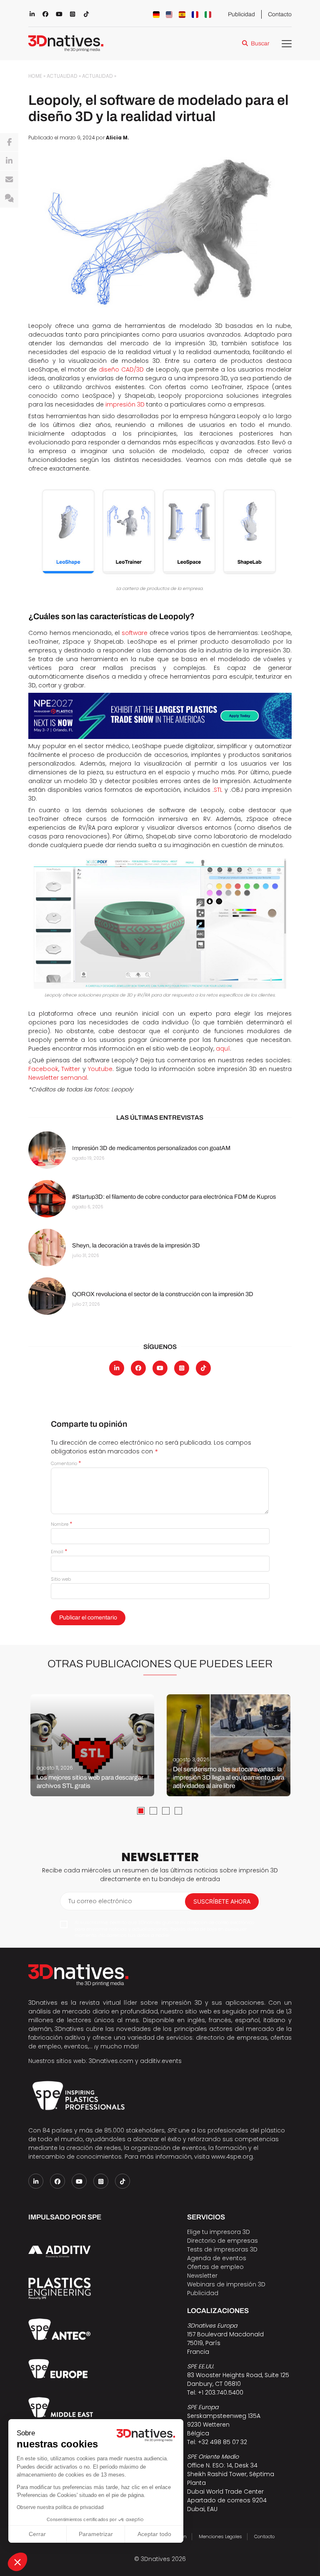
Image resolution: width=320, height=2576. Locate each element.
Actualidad (62, 76)
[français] (195, 15)
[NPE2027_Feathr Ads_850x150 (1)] (160, 716)
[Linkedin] (9, 161)
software (135, 633)
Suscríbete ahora (222, 1901)
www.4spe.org (232, 2157)
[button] (17, 2562)
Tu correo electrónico (100, 1901)
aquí (223, 1049)
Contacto (280, 14)
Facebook (43, 1069)
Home (35, 76)
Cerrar (37, 2534)
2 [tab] (153, 1811)
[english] (169, 15)
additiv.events (161, 2061)
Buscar (260, 43)
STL (218, 790)
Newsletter (202, 2276)
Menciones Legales (220, 2536)
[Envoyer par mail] (9, 180)
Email (59, 1552)
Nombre (61, 1524)
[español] (182, 15)
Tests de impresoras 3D (222, 2249)
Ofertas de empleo (215, 2267)
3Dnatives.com (111, 2061)
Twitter (71, 1069)
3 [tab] (166, 1811)
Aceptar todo (154, 2534)
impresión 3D (125, 404)
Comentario (66, 1463)
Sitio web (61, 1579)
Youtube (100, 1069)
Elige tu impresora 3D (219, 2232)
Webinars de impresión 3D (226, 2284)
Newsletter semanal (58, 1078)
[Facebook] (9, 142)
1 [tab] (141, 1811)
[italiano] (208, 15)
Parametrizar (96, 2534)
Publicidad (241, 14)
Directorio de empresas (222, 2241)
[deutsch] (156, 15)
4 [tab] (178, 1811)
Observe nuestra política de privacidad (60, 2507)
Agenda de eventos (217, 2258)
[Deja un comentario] (9, 198)
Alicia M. (117, 138)
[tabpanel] (92, 1745)
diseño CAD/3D (121, 369)
